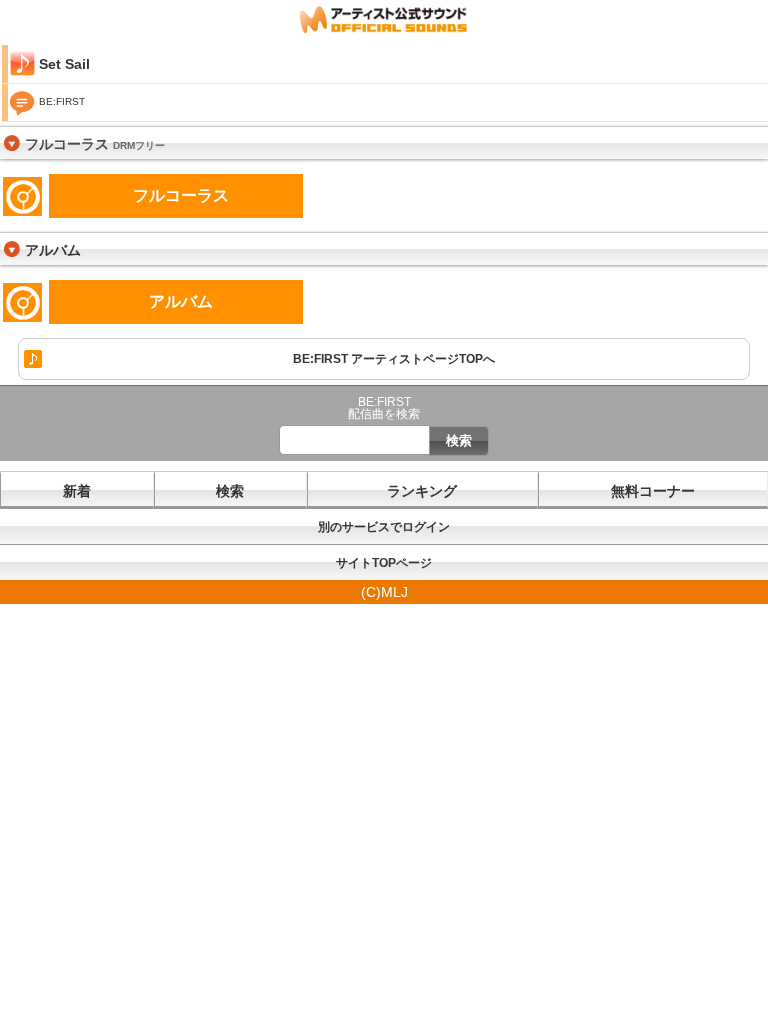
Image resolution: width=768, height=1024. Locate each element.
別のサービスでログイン (384, 527)
